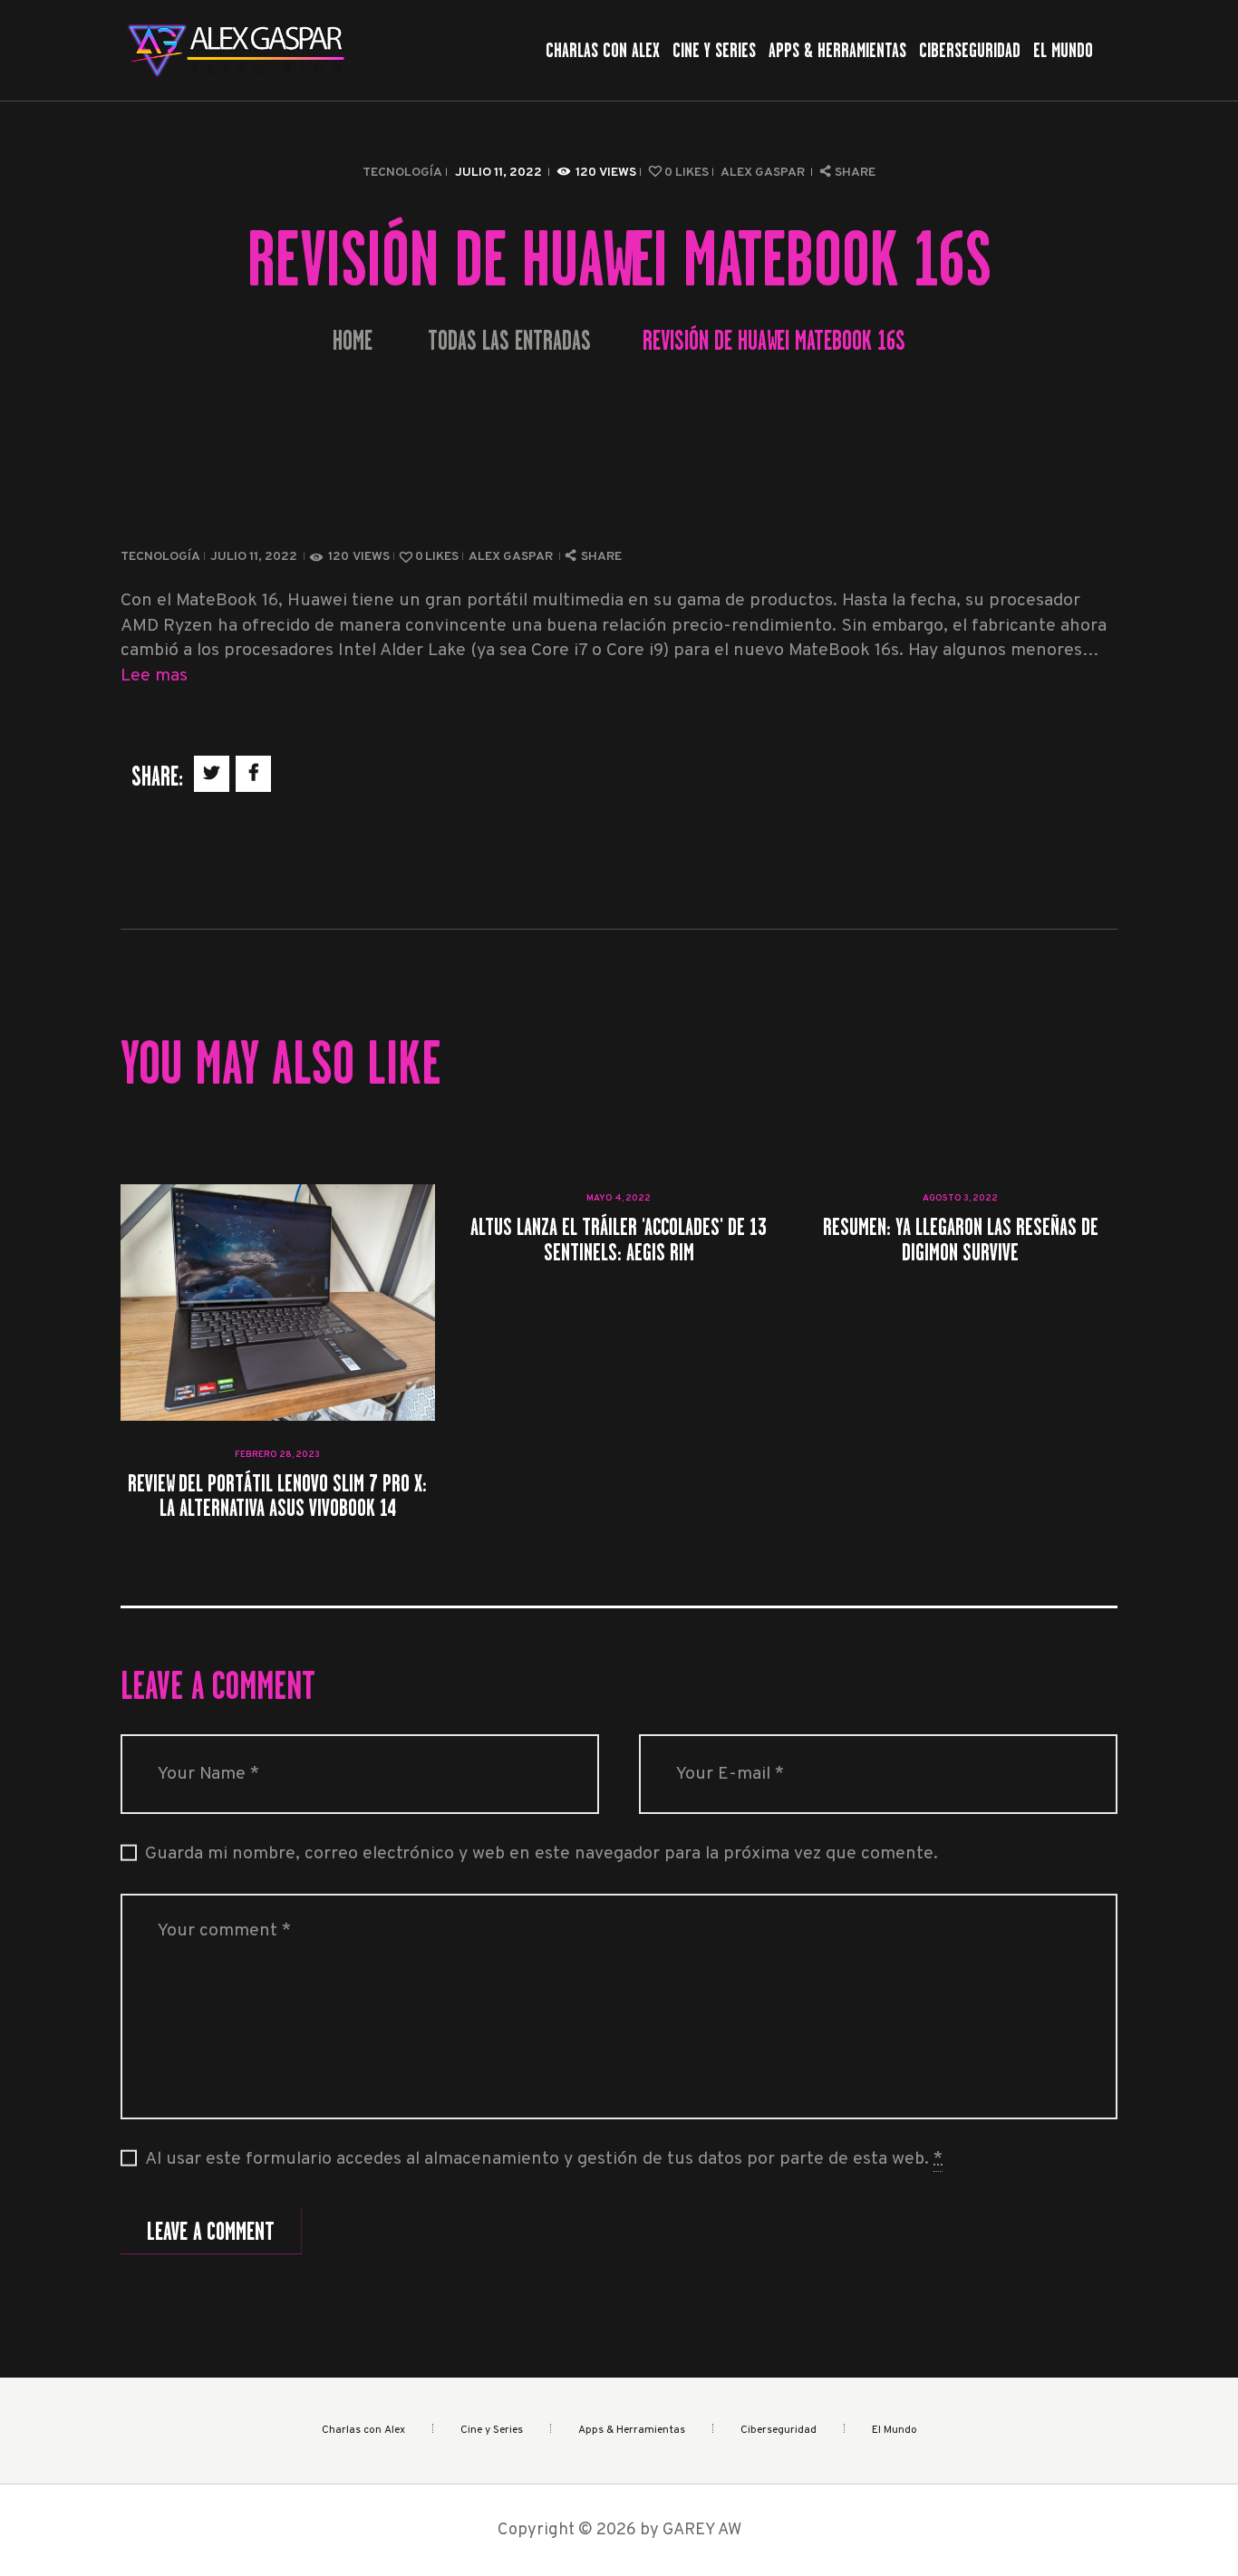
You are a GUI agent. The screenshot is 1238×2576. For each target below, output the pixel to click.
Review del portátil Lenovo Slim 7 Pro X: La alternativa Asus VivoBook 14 (277, 1495)
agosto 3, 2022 (960, 1198)
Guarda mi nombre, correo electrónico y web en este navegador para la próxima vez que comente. (542, 1854)
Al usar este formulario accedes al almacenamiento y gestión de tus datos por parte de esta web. (544, 2160)
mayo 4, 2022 (619, 1198)
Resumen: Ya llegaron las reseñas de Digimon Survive (961, 1239)
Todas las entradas (509, 341)
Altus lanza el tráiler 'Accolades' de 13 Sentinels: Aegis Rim (619, 1239)
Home (353, 341)
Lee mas (154, 676)
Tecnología (402, 173)
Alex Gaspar (764, 173)
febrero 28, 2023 (277, 1455)
